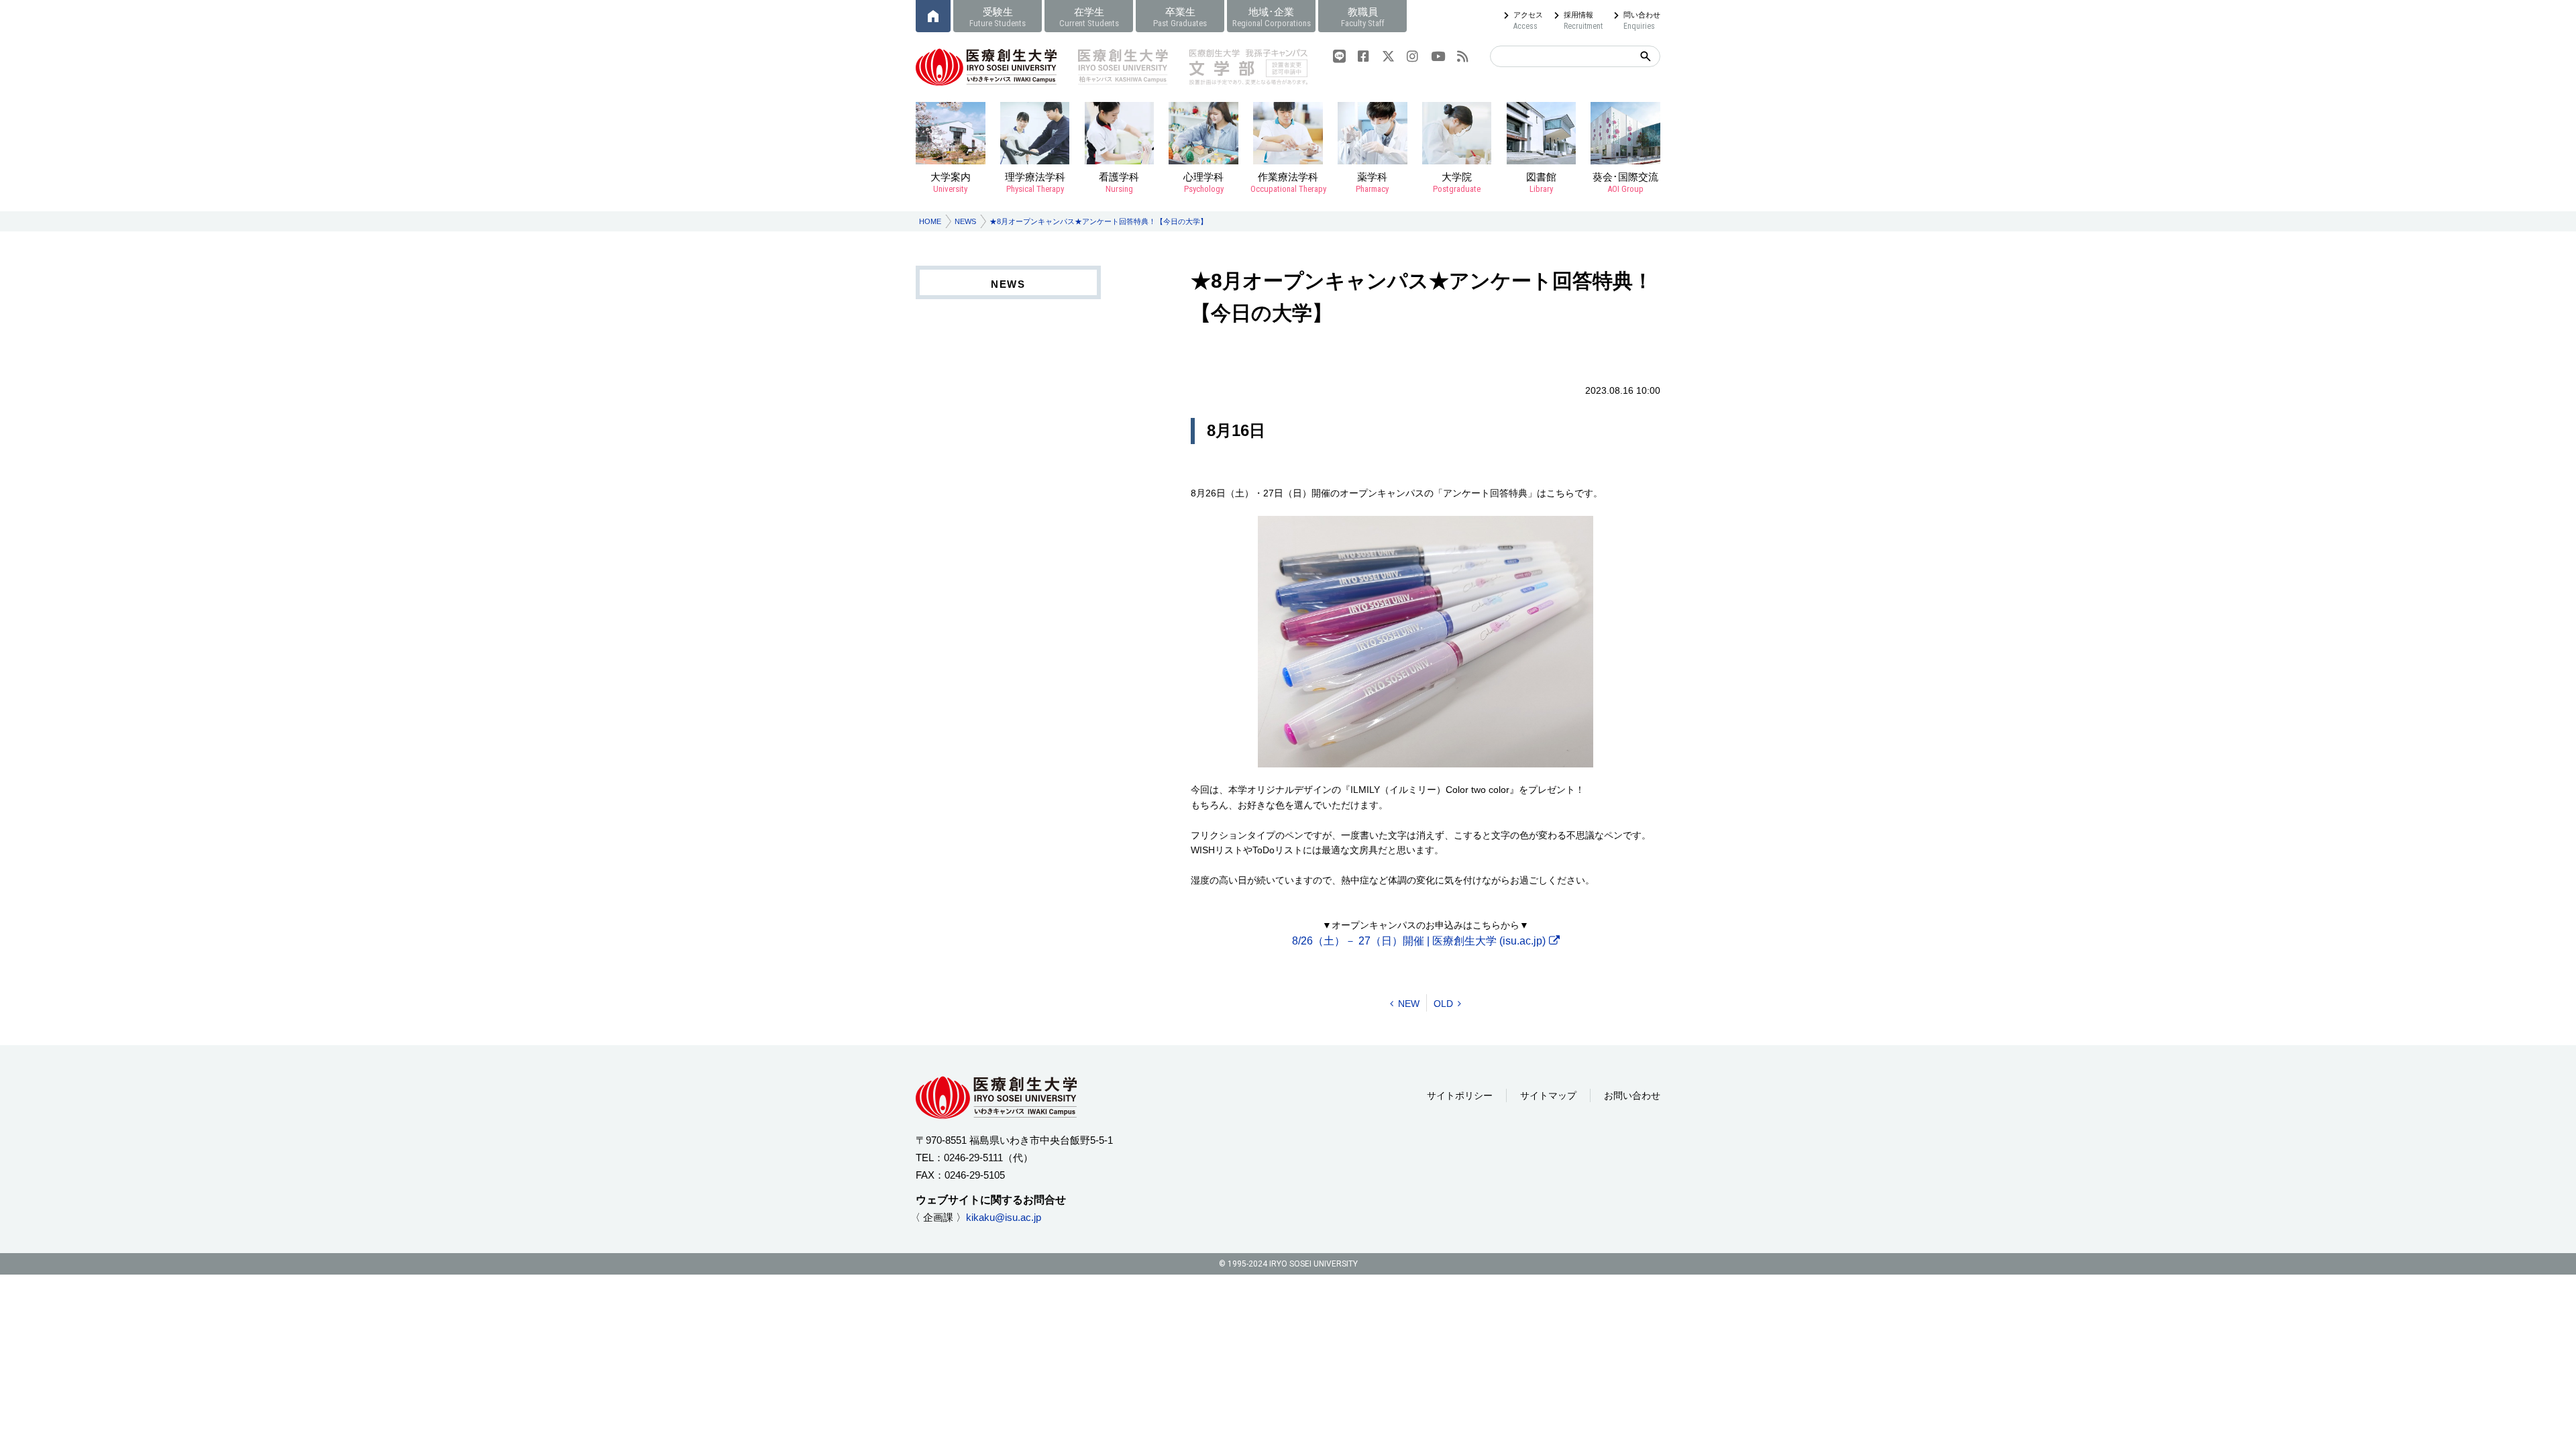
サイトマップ (1548, 1095)
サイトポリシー (1460, 1095)
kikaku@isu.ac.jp (1004, 1217)
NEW (1409, 1004)
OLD (1443, 1004)
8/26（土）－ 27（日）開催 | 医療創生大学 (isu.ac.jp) (1419, 941)
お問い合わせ (1632, 1095)
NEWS (965, 221)
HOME (930, 221)
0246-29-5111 (973, 1158)
